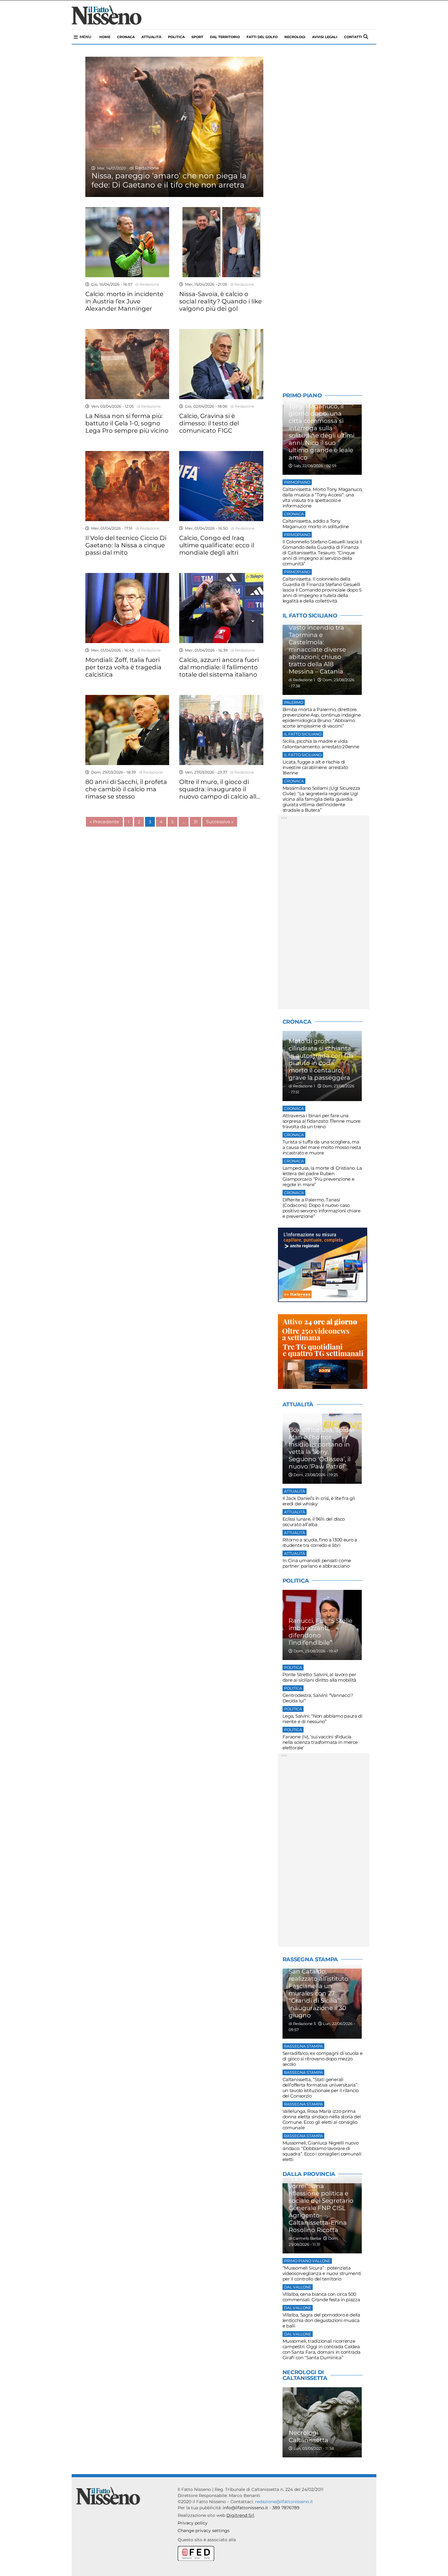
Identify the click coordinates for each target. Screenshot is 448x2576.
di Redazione (143, 168)
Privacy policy (193, 2523)
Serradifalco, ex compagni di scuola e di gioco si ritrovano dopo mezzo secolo (323, 2059)
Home (105, 37)
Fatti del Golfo (262, 37)
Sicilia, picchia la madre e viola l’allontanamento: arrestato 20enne (321, 744)
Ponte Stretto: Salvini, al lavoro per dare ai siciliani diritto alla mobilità (319, 1677)
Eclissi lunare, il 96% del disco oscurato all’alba (314, 1522)
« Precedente (104, 822)
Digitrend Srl (240, 2515)
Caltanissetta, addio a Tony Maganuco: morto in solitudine (316, 524)
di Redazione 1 (302, 680)
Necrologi (295, 37)
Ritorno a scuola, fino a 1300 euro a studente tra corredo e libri (320, 1542)
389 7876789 (286, 2508)
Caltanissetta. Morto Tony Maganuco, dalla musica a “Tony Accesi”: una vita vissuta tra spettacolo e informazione (323, 497)
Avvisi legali (325, 37)
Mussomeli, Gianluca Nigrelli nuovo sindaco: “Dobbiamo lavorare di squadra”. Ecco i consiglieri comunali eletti (322, 2151)
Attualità (151, 37)
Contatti (353, 37)
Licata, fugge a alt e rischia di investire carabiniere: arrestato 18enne (315, 767)
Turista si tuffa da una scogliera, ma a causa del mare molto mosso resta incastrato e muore (322, 1147)
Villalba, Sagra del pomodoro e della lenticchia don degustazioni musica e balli (321, 2320)
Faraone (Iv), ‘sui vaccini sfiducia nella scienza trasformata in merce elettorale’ (320, 1742)
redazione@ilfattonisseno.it (284, 2502)
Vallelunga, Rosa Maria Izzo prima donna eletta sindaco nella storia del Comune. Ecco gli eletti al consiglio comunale (322, 2119)
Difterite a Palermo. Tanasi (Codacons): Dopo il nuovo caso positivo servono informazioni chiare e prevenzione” (322, 1208)
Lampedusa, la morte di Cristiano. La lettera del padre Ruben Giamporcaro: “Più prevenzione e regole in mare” (322, 1176)
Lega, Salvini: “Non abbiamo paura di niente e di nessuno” (322, 1719)
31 (196, 822)
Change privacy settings (204, 2531)
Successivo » (220, 822)
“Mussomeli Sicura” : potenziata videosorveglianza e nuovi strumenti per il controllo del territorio (322, 2273)
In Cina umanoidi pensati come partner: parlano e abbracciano (317, 1563)
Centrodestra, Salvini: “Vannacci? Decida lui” (318, 1698)
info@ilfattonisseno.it (245, 2508)
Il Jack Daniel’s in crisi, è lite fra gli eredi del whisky (319, 1501)
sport (197, 37)
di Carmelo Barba (305, 2238)
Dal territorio (225, 37)
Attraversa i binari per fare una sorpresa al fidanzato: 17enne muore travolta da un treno (322, 1121)
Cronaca (126, 37)
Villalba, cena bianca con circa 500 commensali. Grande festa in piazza (321, 2297)
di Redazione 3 (302, 2024)
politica (176, 37)
